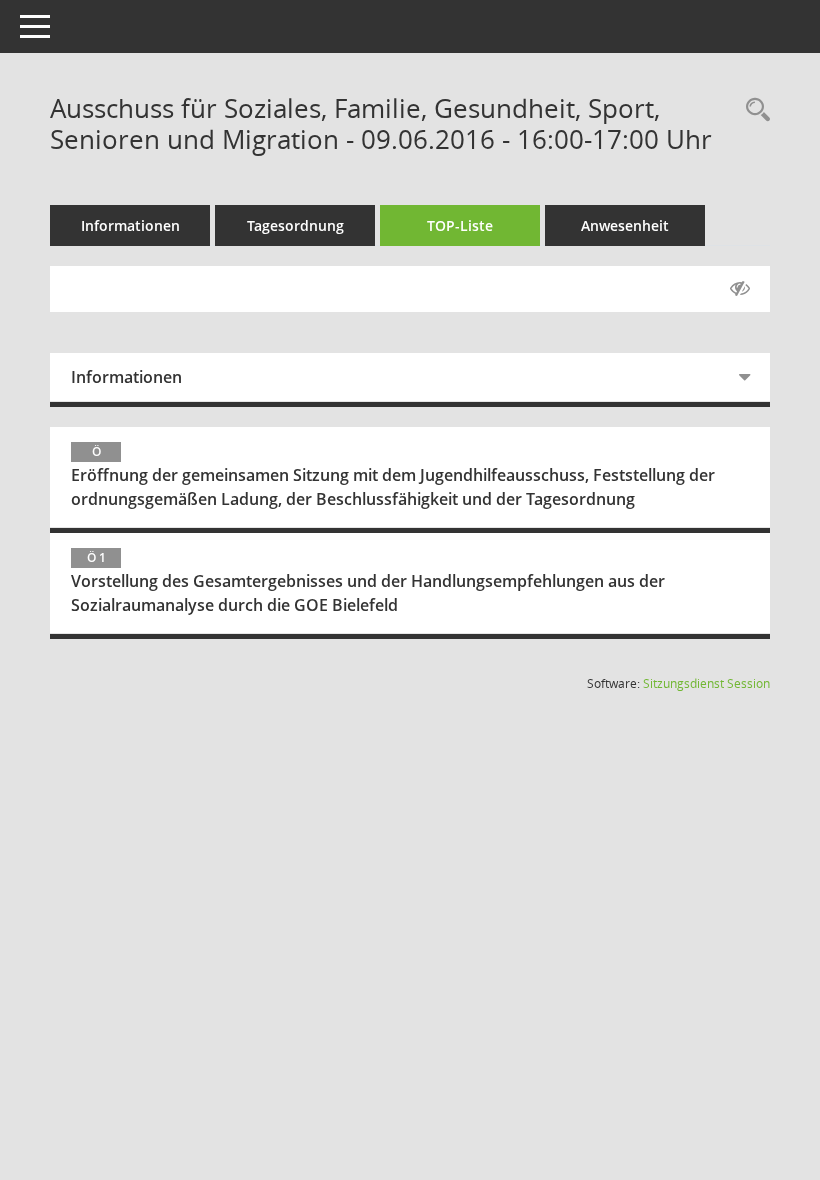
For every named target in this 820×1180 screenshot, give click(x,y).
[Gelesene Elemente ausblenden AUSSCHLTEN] (740, 289)
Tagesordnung (295, 225)
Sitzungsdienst (706, 683)
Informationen (130, 225)
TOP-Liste (460, 225)
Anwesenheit (625, 225)
